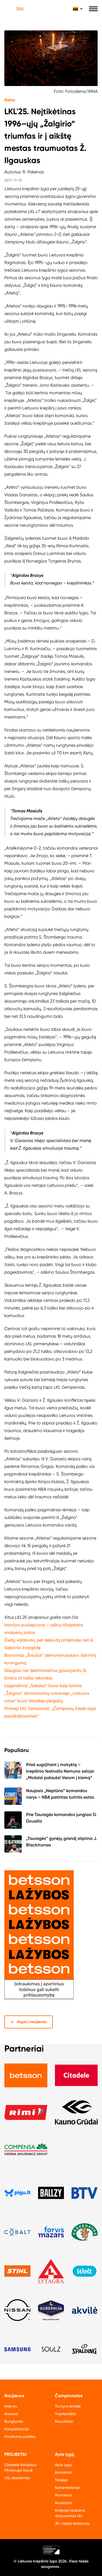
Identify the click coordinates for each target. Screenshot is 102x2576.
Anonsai (11, 2414)
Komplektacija (17, 2429)
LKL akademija (17, 2478)
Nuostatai (63, 2503)
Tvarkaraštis (65, 2414)
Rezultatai (64, 2421)
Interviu (11, 2406)
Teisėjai (61, 2480)
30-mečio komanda (72, 2523)
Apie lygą (63, 2465)
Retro (10, 100)
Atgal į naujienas (32, 2022)
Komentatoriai (67, 2488)
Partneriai (63, 2495)
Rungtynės (14, 2421)
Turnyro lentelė (68, 2406)
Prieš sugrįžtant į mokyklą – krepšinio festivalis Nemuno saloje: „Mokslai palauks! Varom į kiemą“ (60, 1771)
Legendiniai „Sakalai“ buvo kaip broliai (43, 1686)
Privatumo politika (20, 2437)
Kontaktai (63, 2472)
